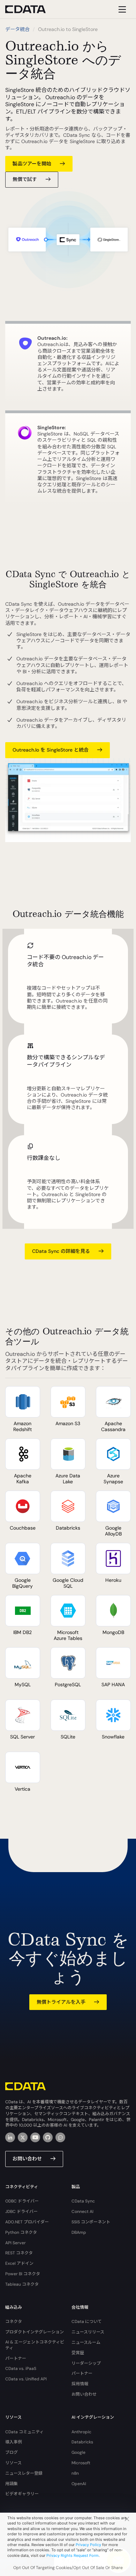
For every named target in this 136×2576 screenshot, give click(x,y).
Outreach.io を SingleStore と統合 (51, 750)
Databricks (82, 2442)
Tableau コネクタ (22, 2284)
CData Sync (83, 2201)
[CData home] (31, 9)
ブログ (12, 2452)
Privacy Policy (88, 2545)
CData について (87, 2322)
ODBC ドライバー (22, 2201)
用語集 (12, 2484)
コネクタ (14, 2322)
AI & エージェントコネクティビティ (35, 2345)
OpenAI (79, 2484)
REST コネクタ (19, 2253)
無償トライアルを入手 (61, 2002)
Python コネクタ (21, 2232)
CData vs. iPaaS (21, 2369)
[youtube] (35, 2137)
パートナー (16, 2358)
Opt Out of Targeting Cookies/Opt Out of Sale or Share (68, 2568)
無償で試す (25, 179)
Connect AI (82, 2212)
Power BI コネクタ (23, 2274)
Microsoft (81, 2463)
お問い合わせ (27, 2159)
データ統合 (17, 29)
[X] (23, 2137)
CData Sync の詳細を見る (61, 1251)
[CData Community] (60, 2137)
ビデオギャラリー (22, 2494)
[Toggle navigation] (121, 9)
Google (78, 2452)
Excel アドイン (19, 2263)
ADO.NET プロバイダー (27, 2222)
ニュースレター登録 (24, 2473)
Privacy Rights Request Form (73, 2555)
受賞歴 (78, 2353)
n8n (75, 2473)
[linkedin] (10, 2137)
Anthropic (81, 2432)
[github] (48, 2137)
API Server (16, 2243)
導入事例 (14, 2442)
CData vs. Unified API (26, 2379)
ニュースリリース (88, 2332)
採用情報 (80, 2384)
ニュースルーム (86, 2342)
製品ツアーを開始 (32, 164)
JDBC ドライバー (21, 2212)
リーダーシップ (86, 2363)
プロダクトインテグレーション (35, 2332)
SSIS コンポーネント (91, 2222)
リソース (13, 2463)
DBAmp (79, 2232)
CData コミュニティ (24, 2432)
